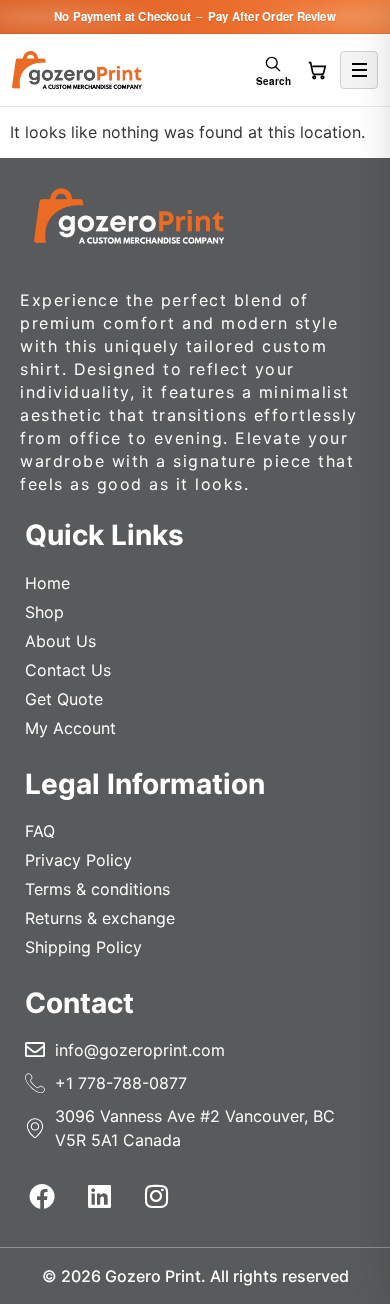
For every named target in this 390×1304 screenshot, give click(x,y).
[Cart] (317, 70)
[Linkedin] (99, 1196)
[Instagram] (156, 1196)
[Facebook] (42, 1196)
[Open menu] (359, 70)
